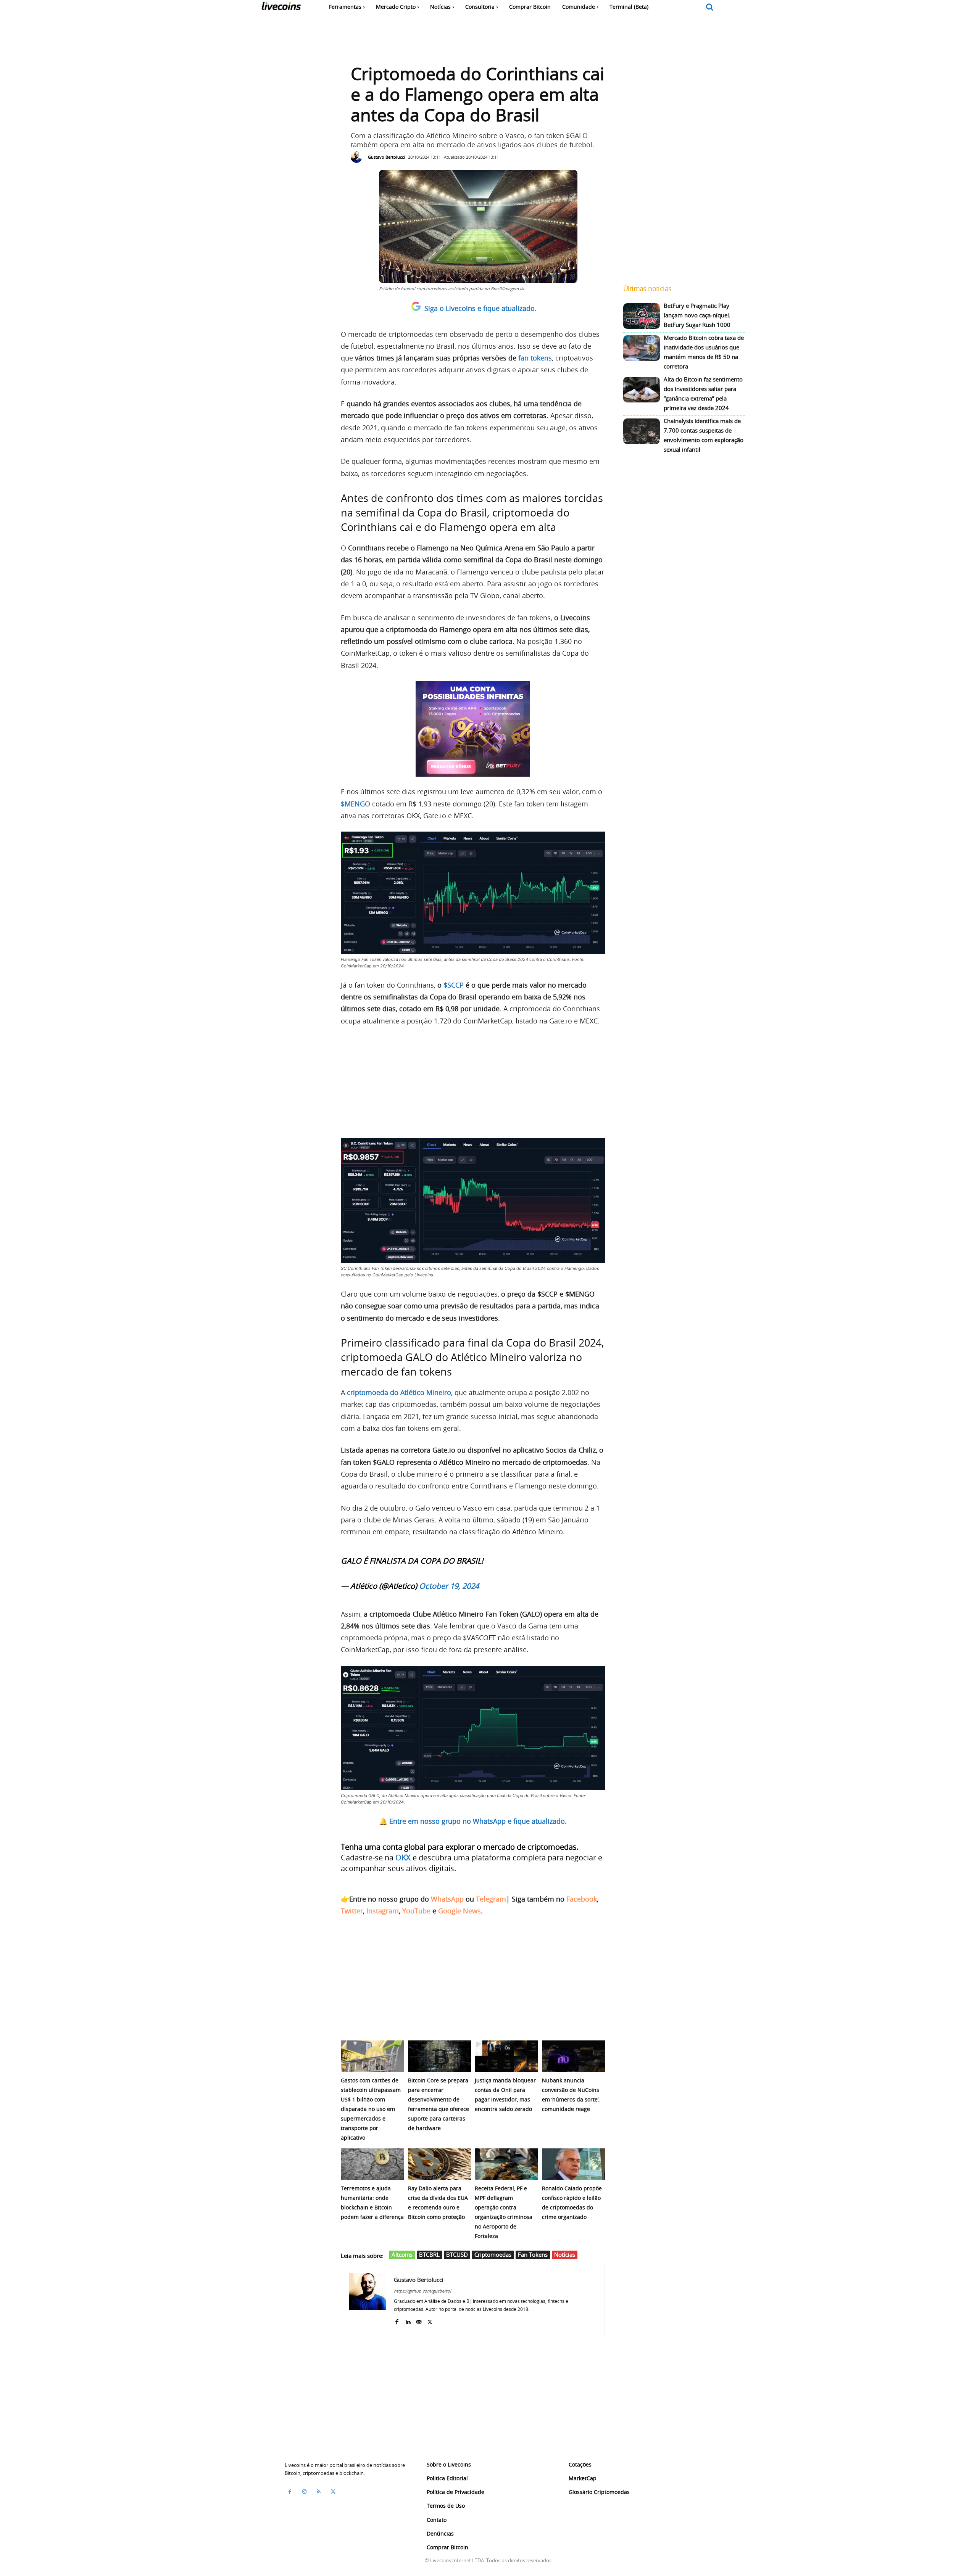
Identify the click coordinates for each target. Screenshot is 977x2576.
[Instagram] (304, 2492)
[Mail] (419, 2320)
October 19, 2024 (449, 1586)
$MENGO (355, 804)
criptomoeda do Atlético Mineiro (399, 1392)
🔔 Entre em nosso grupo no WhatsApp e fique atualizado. (473, 1821)
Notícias (565, 2254)
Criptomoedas (493, 2254)
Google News (459, 1911)
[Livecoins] (281, 8)
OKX (403, 1858)
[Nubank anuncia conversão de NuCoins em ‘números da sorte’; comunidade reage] (574, 2056)
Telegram (491, 1899)
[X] (430, 2320)
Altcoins (402, 2254)
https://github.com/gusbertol (422, 2291)
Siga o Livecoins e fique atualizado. (480, 308)
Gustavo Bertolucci (386, 157)
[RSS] (319, 2492)
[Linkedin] (408, 2320)
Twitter (352, 1911)
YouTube (416, 1911)
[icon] (710, 7)
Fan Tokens (533, 2254)
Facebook (582, 1899)
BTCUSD (457, 2254)
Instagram (383, 1911)
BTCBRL (429, 2254)
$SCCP (454, 985)
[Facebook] (397, 2320)
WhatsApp (447, 1899)
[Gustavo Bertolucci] (358, 157)
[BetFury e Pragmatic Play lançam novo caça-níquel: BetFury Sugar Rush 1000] (642, 316)
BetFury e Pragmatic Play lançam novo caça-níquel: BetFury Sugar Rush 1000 (697, 315)
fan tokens (535, 358)
